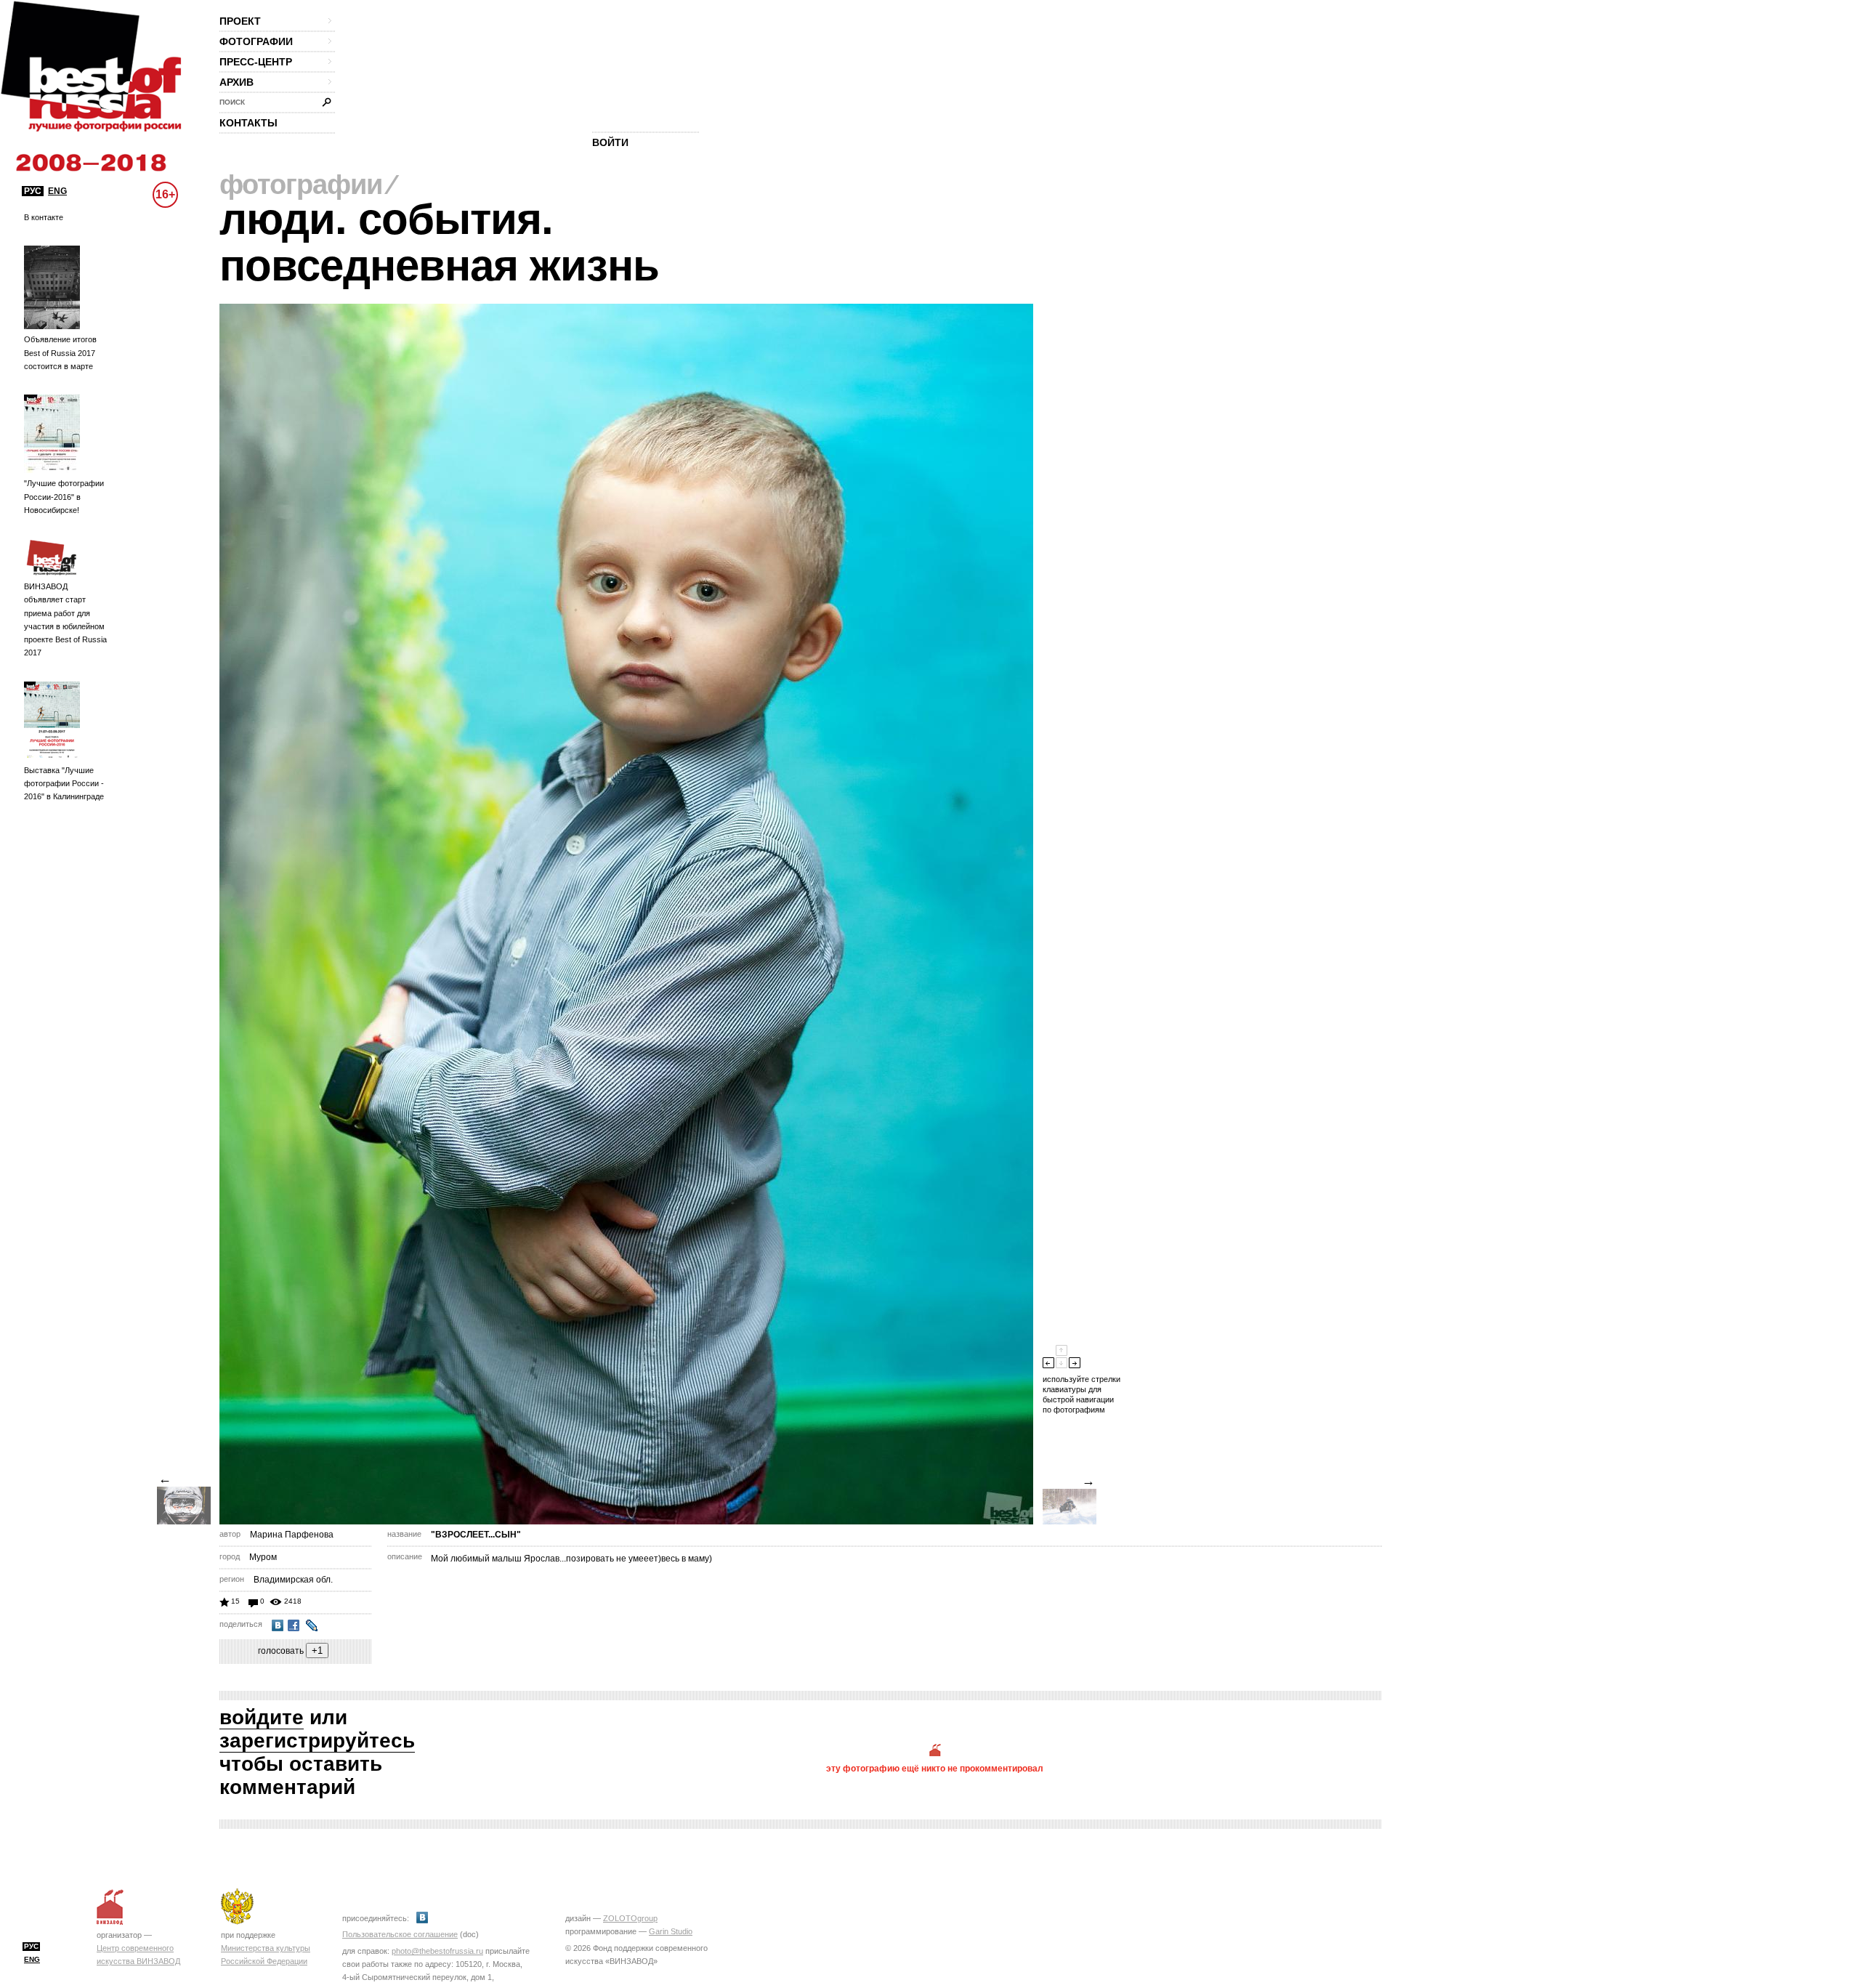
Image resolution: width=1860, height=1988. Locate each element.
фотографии (256, 41)
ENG (57, 191)
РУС (33, 191)
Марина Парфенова (292, 1535)
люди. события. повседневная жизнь (439, 242)
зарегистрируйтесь (317, 1741)
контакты (248, 123)
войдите (262, 1717)
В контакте (44, 217)
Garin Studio (671, 1931)
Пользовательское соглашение (400, 1934)
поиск (232, 102)
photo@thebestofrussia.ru (437, 1951)
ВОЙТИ (610, 142)
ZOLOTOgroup (630, 1918)
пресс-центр (256, 62)
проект (240, 21)
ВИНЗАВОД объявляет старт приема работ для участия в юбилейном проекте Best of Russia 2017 (65, 619)
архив (236, 82)
